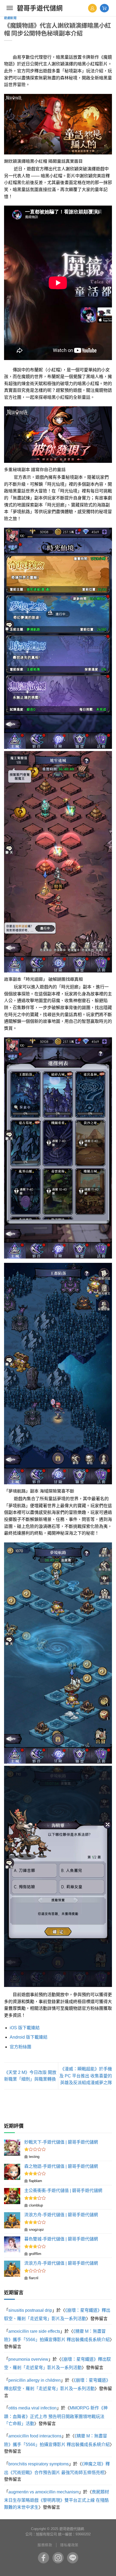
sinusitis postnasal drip (30, 2310)
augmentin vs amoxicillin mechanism (44, 2492)
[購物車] (104, 8)
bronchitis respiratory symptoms (39, 2464)
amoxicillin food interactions (35, 2436)
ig (58, 2558)
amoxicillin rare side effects (34, 2331)
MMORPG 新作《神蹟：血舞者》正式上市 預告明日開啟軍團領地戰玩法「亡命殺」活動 (56, 2416)
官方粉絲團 (21, 2047)
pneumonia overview (28, 2359)
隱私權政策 (69, 2545)
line (73, 2558)
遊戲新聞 (10, 18)
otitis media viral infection (33, 2408)
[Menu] (10, 8)
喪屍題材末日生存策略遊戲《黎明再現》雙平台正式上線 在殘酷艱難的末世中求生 (57, 2500)
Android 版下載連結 (29, 2037)
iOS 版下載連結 (25, 2028)
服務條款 (45, 2545)
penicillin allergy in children (35, 2380)
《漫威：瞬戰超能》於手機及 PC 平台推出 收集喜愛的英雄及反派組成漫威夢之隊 (86, 2076)
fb (43, 2558)
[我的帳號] (92, 8)
